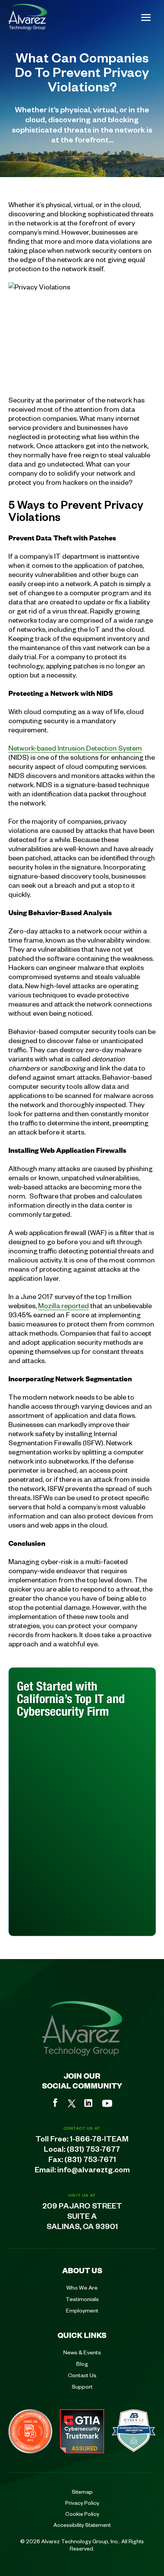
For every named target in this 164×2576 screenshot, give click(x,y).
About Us (82, 2270)
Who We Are (82, 2287)
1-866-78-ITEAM (99, 2140)
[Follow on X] (72, 2103)
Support (82, 2386)
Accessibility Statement (82, 2525)
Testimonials (82, 2299)
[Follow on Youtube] (107, 2103)
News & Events (82, 2352)
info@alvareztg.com (93, 2171)
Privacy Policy (82, 2502)
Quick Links (82, 2335)
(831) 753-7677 (93, 2151)
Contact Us (82, 2375)
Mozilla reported (64, 1305)
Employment (82, 2310)
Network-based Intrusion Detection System (75, 748)
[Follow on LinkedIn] (88, 2103)
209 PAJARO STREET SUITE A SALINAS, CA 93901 (82, 2218)
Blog (82, 2363)
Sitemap (82, 2491)
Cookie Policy (82, 2514)
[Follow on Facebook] (55, 2103)
